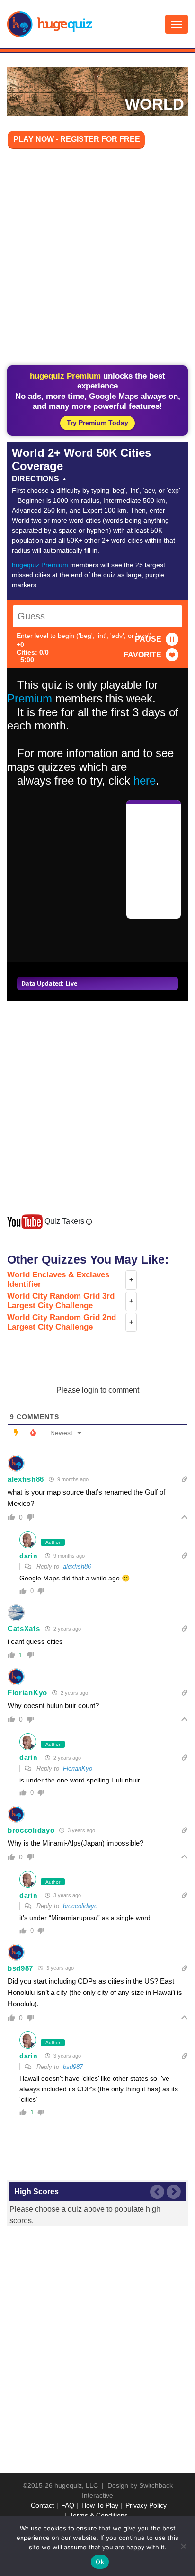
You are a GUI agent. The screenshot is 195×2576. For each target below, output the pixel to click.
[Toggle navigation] (177, 24)
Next (174, 2192)
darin (29, 1556)
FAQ (68, 2505)
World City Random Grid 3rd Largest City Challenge (61, 1301)
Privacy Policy (146, 2505)
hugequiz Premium (40, 565)
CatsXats (24, 1629)
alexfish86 (26, 1479)
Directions (35, 479)
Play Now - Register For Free (77, 139)
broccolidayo (31, 1830)
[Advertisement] (97, 259)
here (145, 780)
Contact (42, 2505)
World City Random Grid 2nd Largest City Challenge (62, 1322)
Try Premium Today (97, 423)
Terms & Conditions (99, 2515)
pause (148, 639)
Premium (30, 698)
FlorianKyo (27, 1693)
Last (157, 2192)
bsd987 (20, 1968)
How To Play (100, 2505)
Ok (100, 2562)
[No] (183, 2546)
